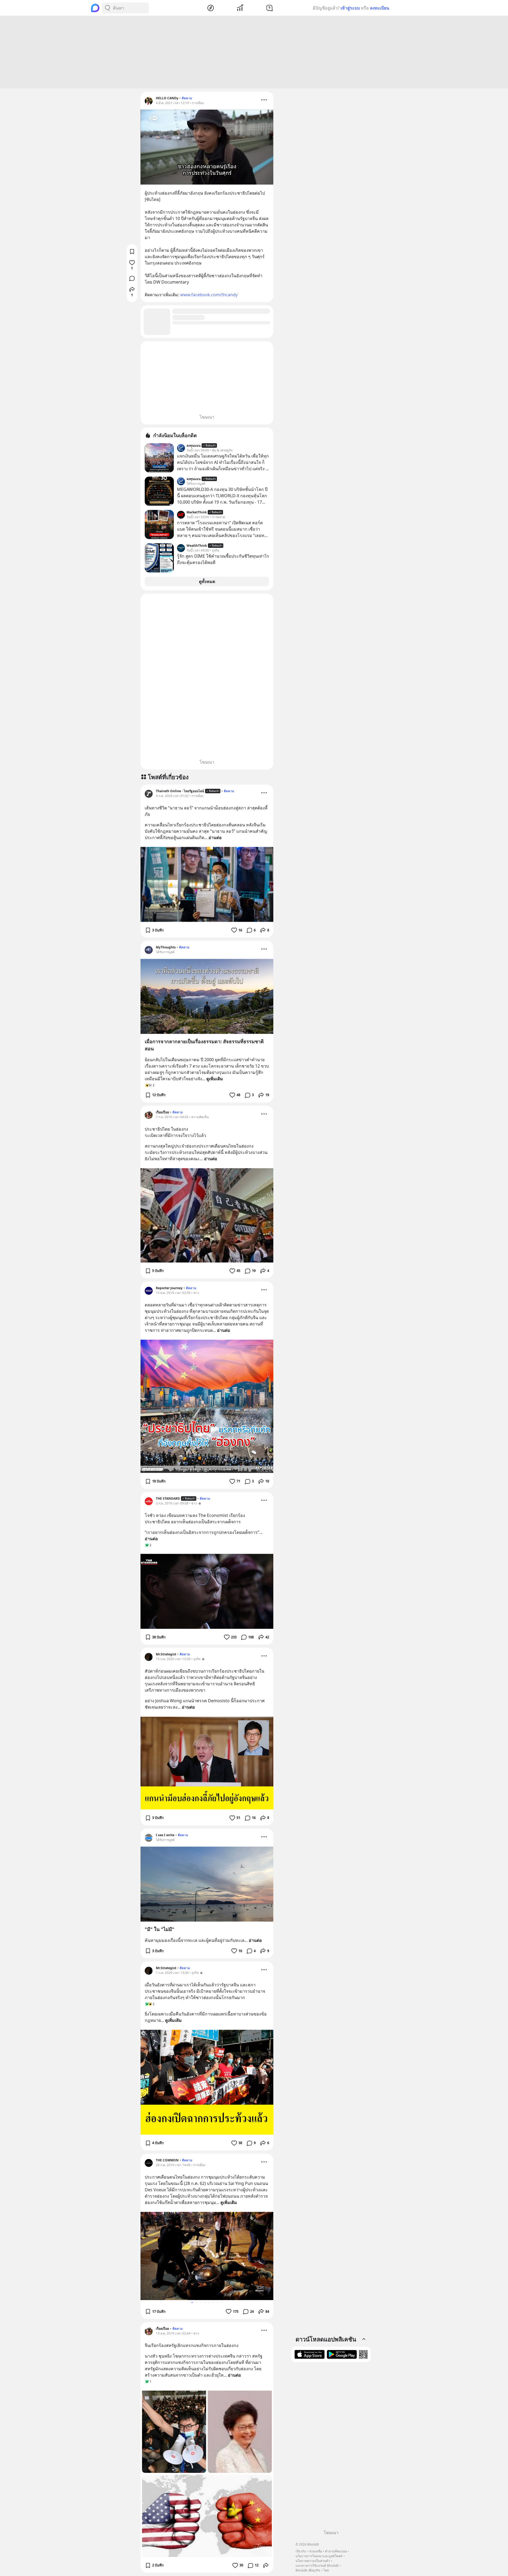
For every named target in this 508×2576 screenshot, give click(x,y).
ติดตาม (187, 98)
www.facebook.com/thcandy (209, 295)
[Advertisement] (254, 52)
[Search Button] (107, 8)
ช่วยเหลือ (316, 2551)
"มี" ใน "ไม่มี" (160, 1929)
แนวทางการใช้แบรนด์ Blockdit (317, 2566)
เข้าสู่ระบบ (350, 8)
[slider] (201, 180)
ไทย (326, 2570)
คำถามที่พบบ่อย (336, 2551)
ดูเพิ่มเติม (215, 1079)
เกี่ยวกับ (301, 2551)
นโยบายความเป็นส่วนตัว (313, 2561)
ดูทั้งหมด (207, 581)
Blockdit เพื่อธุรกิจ (308, 2570)
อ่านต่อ (215, 837)
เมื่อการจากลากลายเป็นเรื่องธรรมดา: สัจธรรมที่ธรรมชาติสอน (204, 1045)
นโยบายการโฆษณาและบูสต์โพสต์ (319, 2556)
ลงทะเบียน (380, 8)
